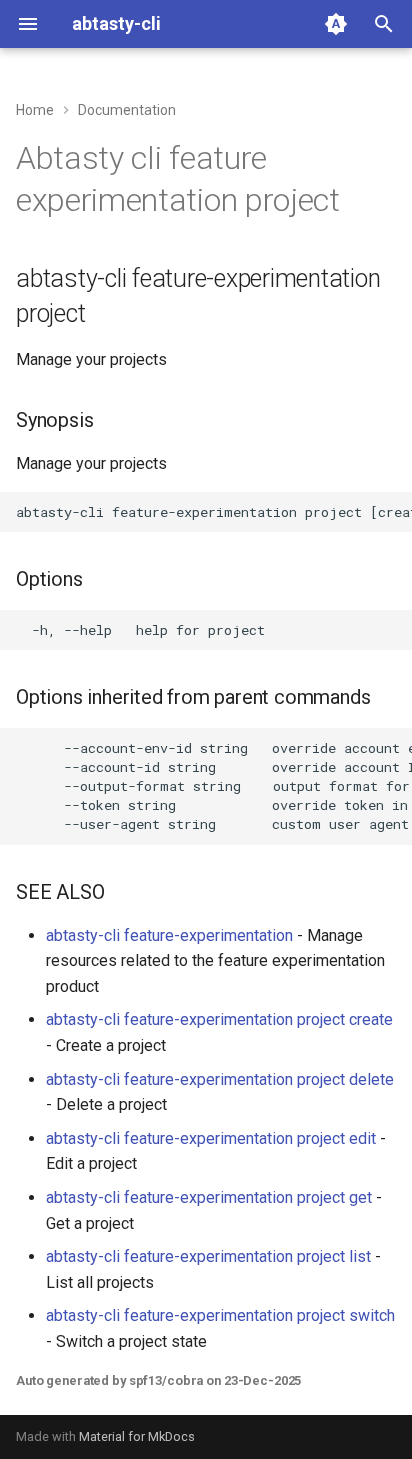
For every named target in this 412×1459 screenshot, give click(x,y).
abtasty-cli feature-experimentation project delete (220, 1079)
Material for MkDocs (137, 1436)
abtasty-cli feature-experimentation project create (219, 1019)
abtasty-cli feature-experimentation (169, 935)
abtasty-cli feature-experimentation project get (209, 1197)
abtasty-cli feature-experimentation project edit (211, 1138)
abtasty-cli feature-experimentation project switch (220, 1315)
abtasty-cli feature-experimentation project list (208, 1256)
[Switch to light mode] (336, 24)
